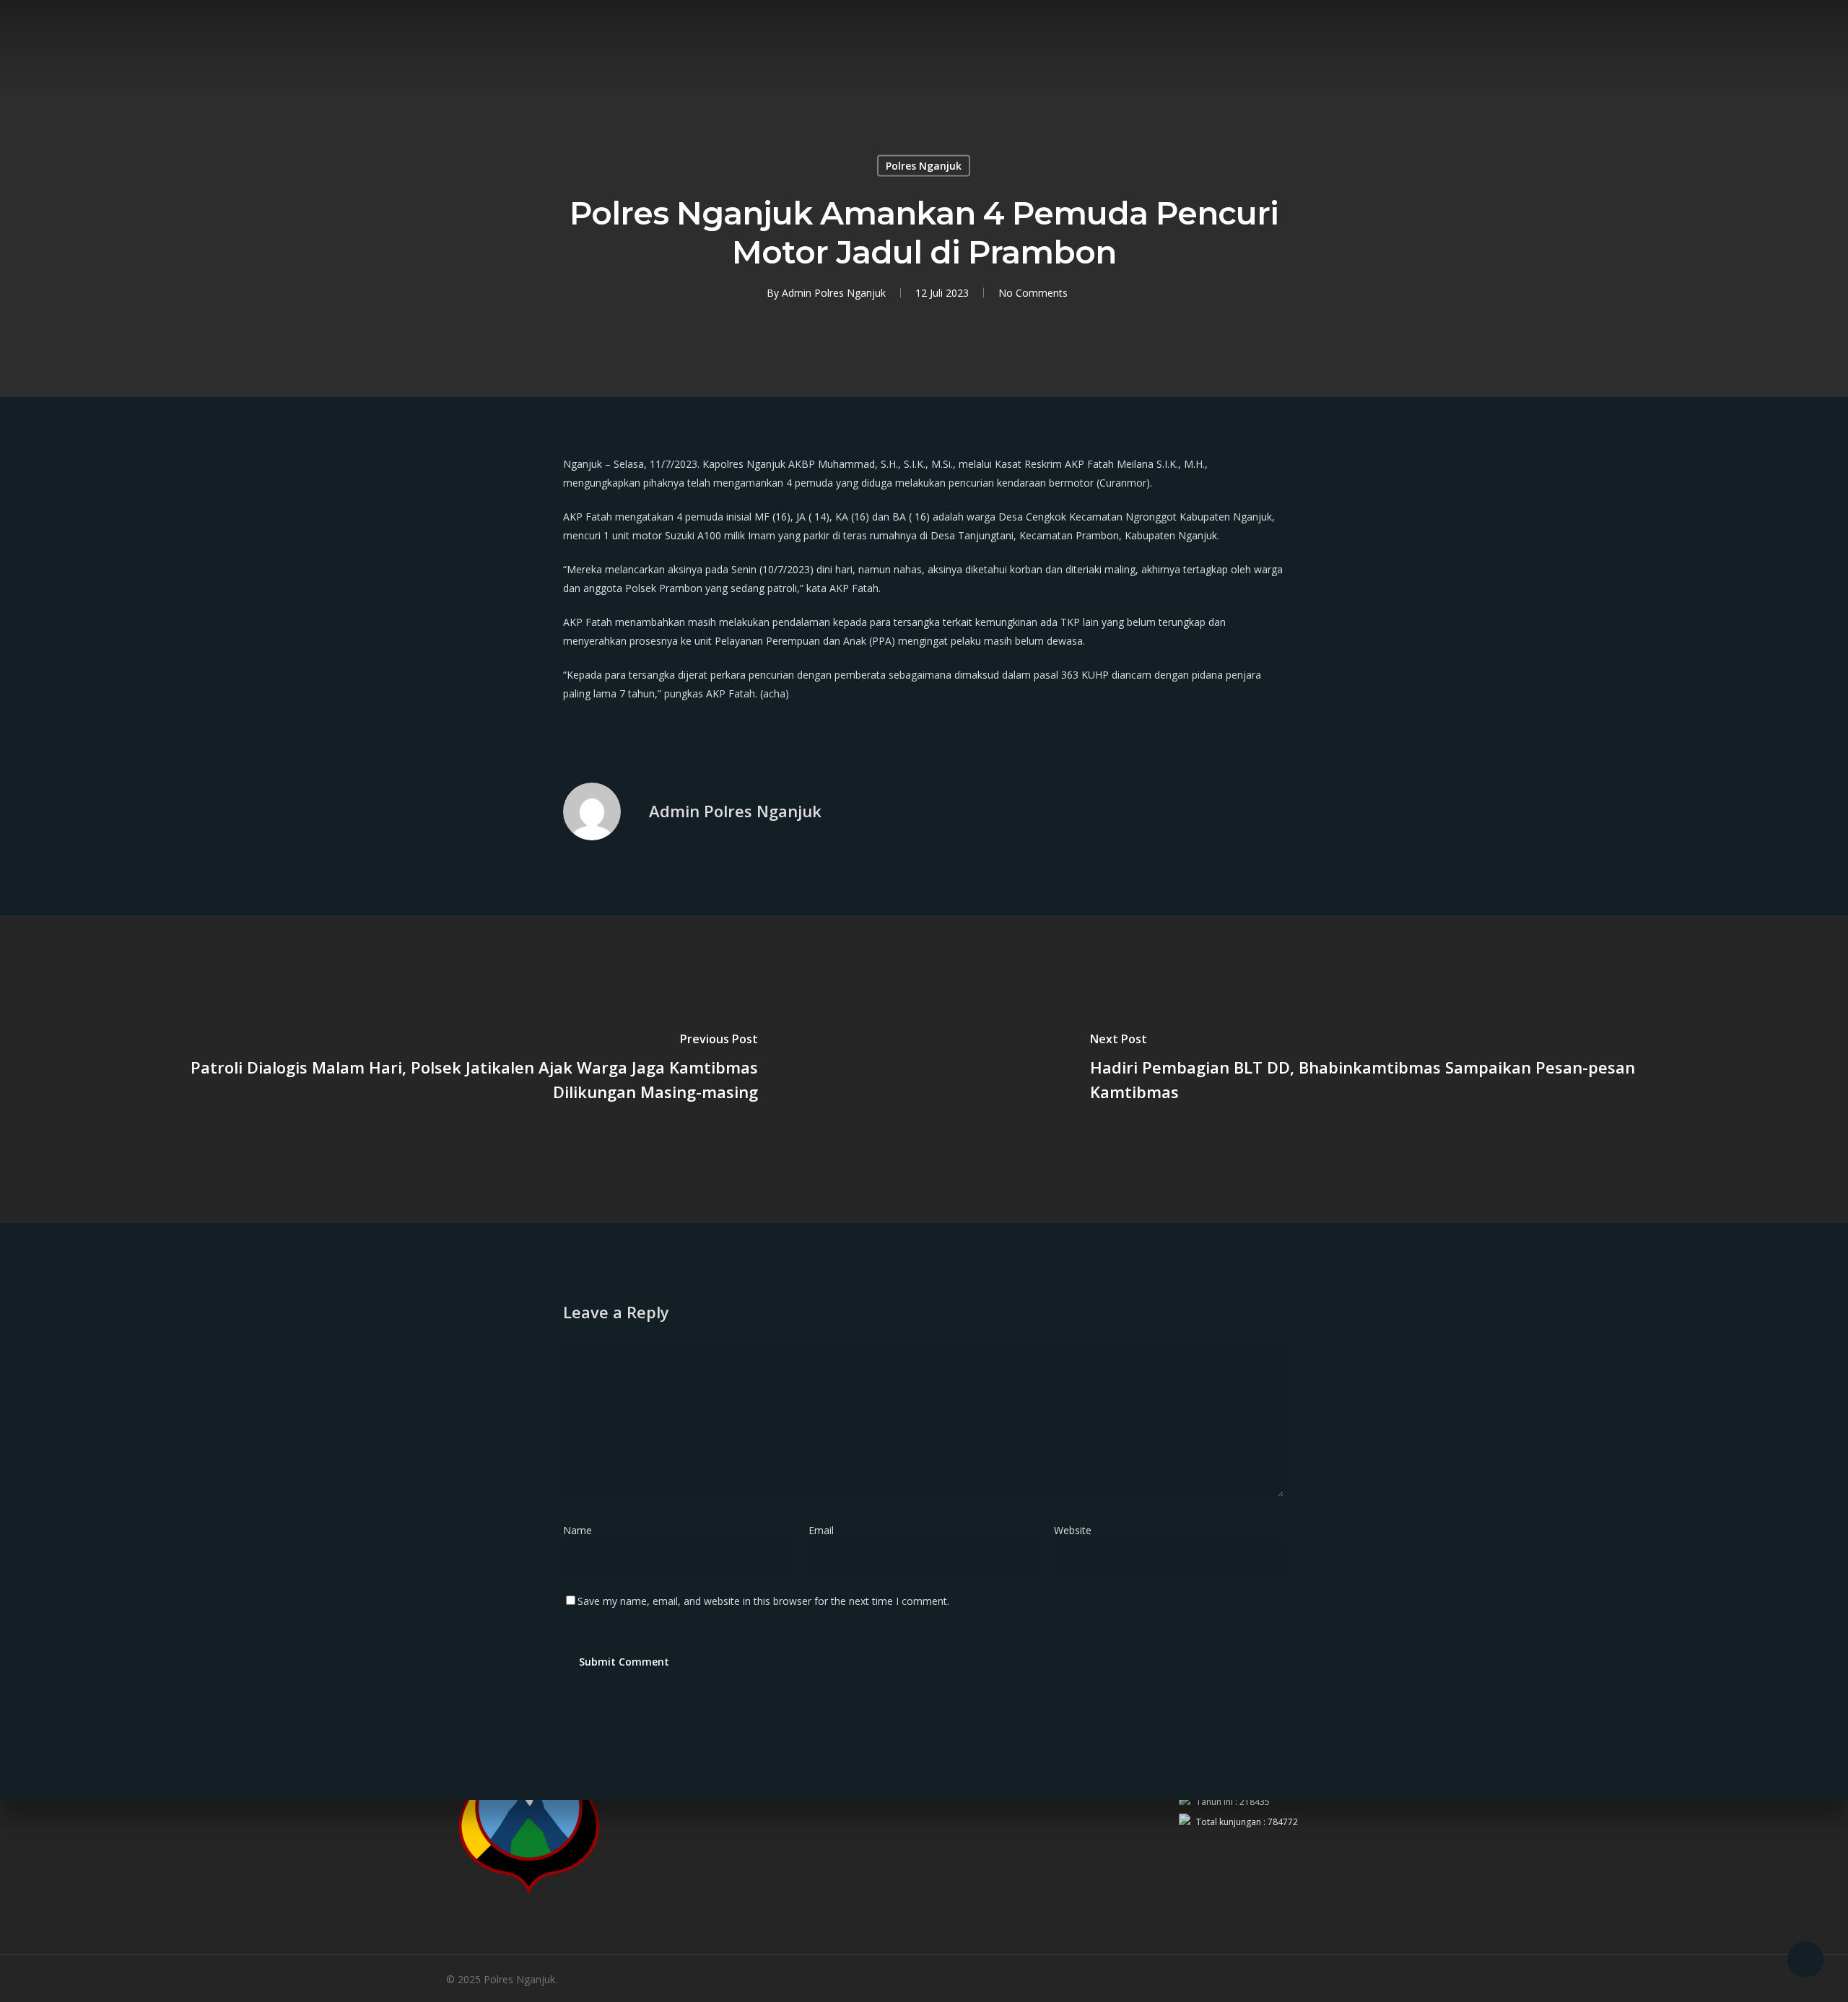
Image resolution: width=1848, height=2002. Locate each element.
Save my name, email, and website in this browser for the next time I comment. (763, 1601)
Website (1073, 1530)
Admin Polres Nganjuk (834, 293)
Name (582, 1530)
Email (825, 1530)
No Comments (1033, 293)
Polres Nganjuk (924, 166)
